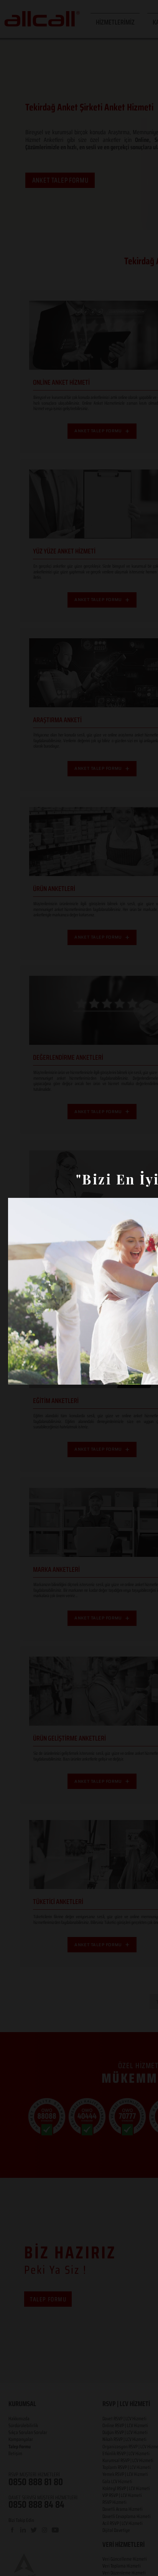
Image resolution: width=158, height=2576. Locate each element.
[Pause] (18, 1374)
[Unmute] (31, 1374)
